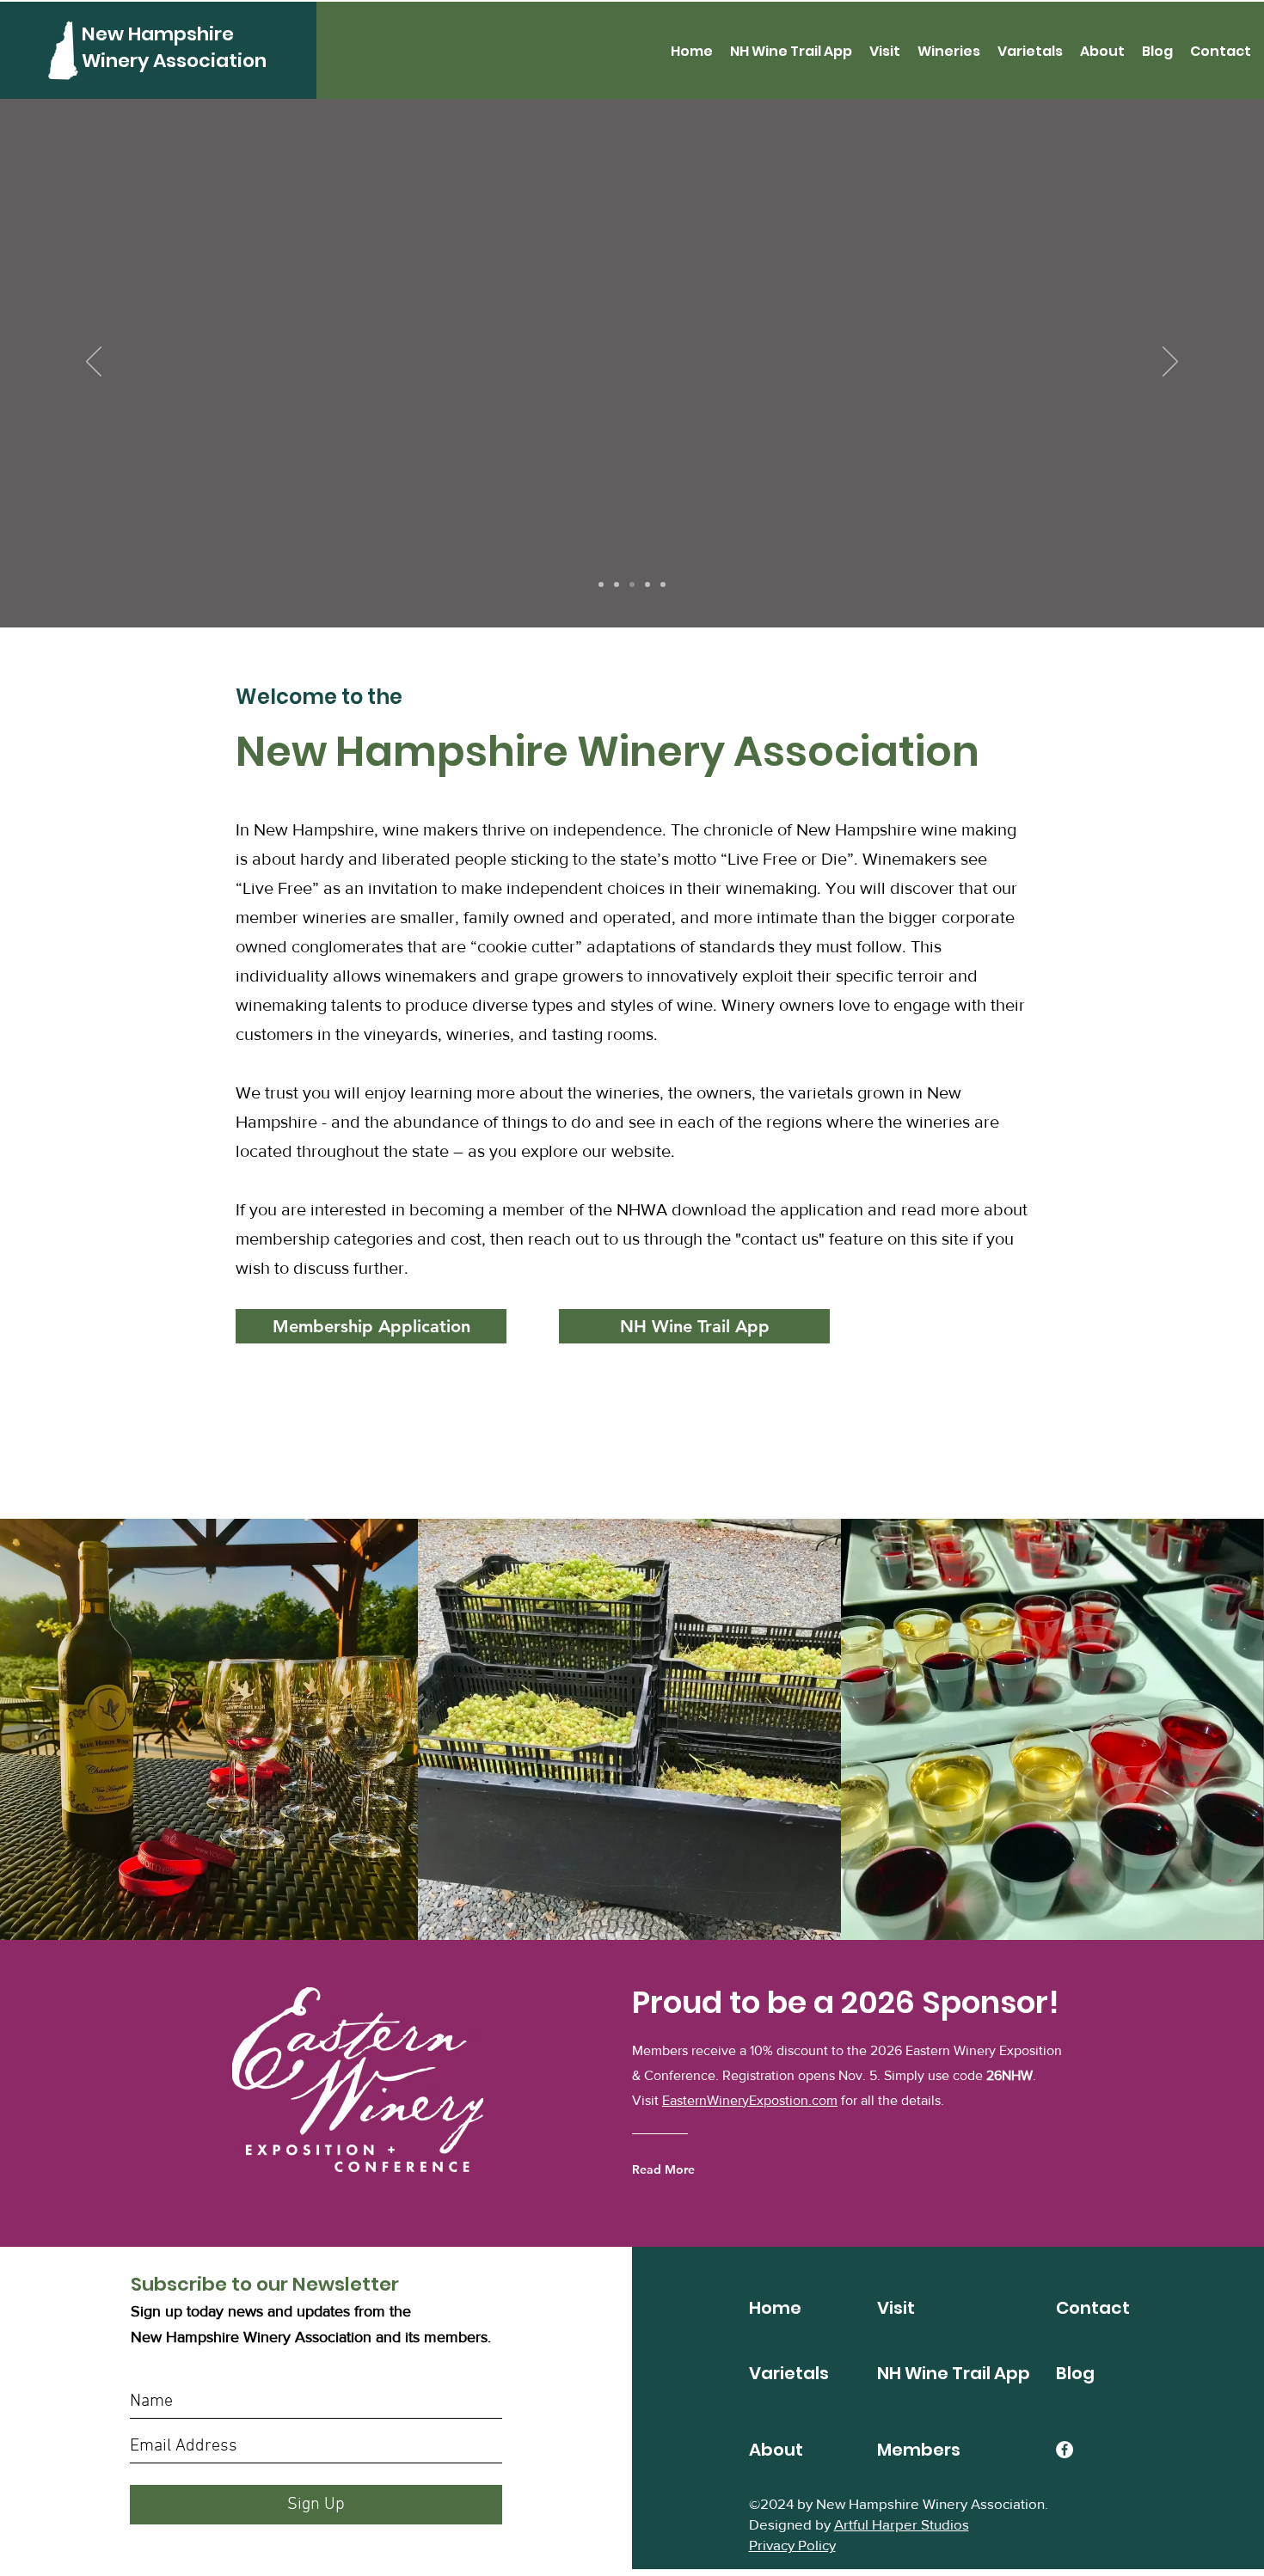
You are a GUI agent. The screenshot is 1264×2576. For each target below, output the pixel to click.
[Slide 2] (632, 584)
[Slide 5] (663, 584)
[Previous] (94, 363)
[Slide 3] (647, 584)
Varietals (789, 2373)
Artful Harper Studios (902, 2524)
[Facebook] (1065, 2450)
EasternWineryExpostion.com (750, 2100)
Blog (1075, 2373)
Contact (1093, 2308)
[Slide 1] (617, 584)
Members (919, 2450)
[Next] (1170, 363)
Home (775, 2308)
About (776, 2450)
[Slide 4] (601, 584)
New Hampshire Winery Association (174, 47)
